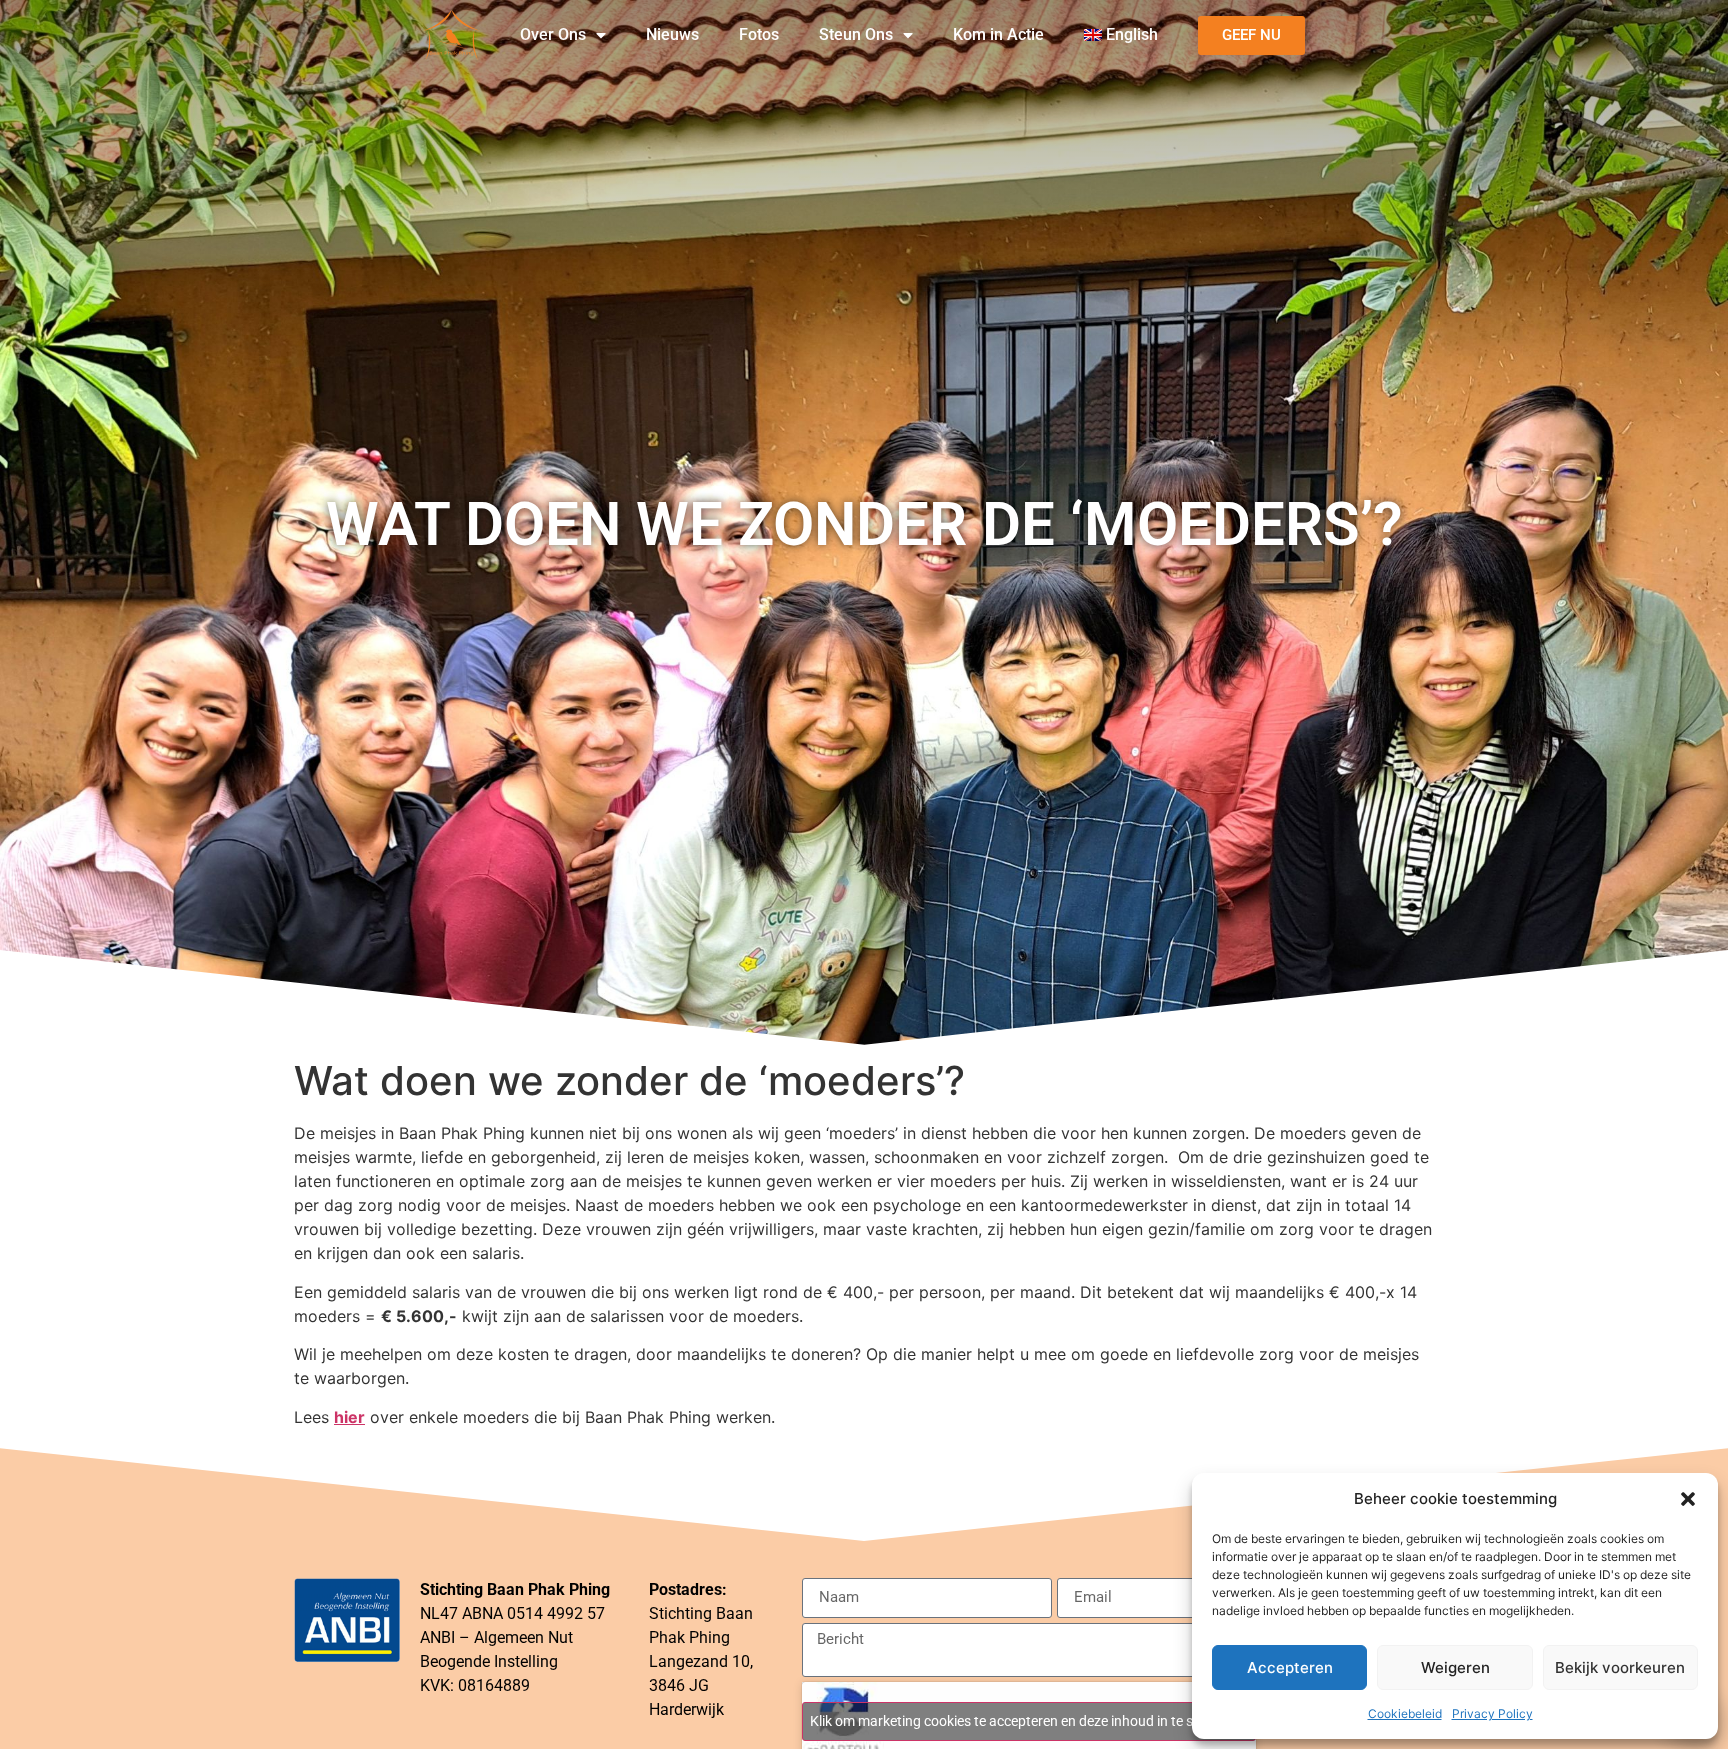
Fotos (759, 34)
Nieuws (672, 34)
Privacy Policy (1492, 1713)
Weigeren (1455, 1667)
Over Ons (553, 34)
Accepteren (1290, 1667)
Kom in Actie (998, 34)
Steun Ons (856, 34)
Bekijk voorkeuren (1620, 1667)
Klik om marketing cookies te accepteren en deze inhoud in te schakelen (1029, 1721)
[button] (1688, 1499)
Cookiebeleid (1405, 1713)
